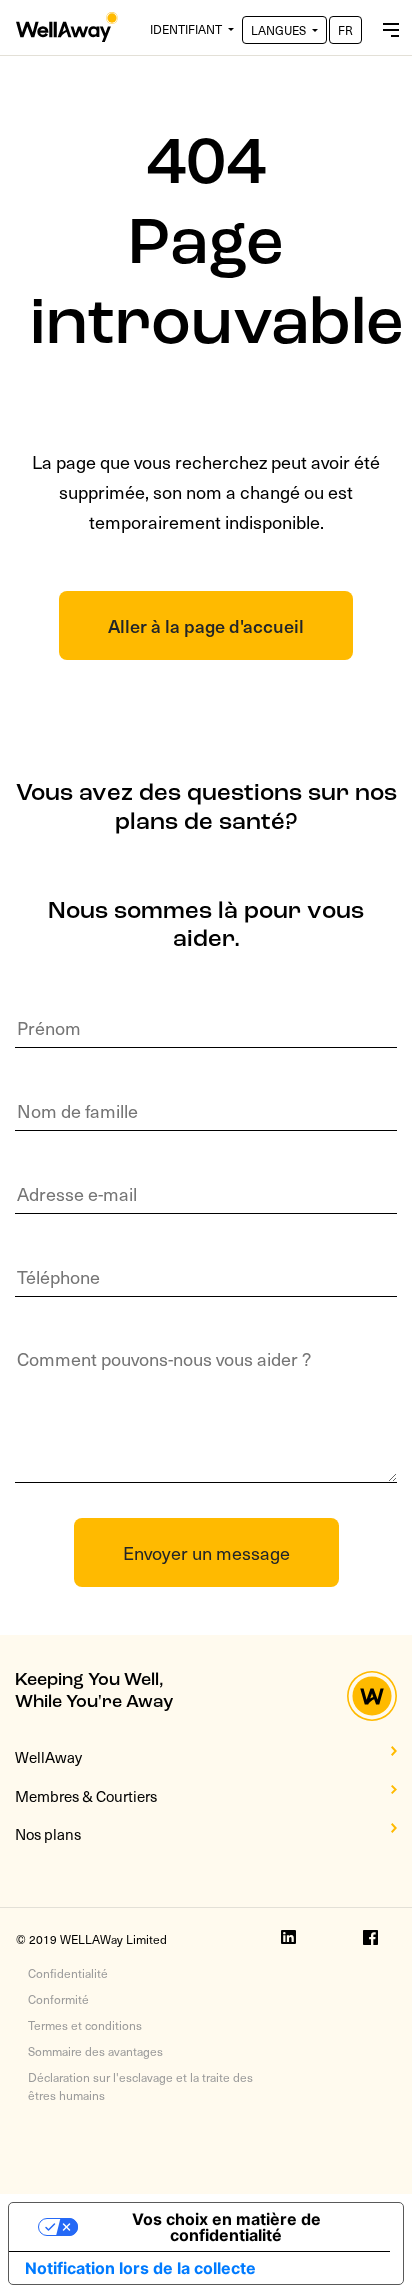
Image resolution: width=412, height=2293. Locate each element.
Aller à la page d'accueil (206, 625)
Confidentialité (68, 1973)
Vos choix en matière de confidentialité (226, 2227)
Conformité (58, 1999)
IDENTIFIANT (187, 29)
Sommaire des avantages (95, 2051)
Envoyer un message (206, 1552)
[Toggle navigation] (391, 27)
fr (345, 30)
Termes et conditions (85, 2025)
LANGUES (280, 30)
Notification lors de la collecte (140, 2268)
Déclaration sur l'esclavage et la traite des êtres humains (140, 2086)
